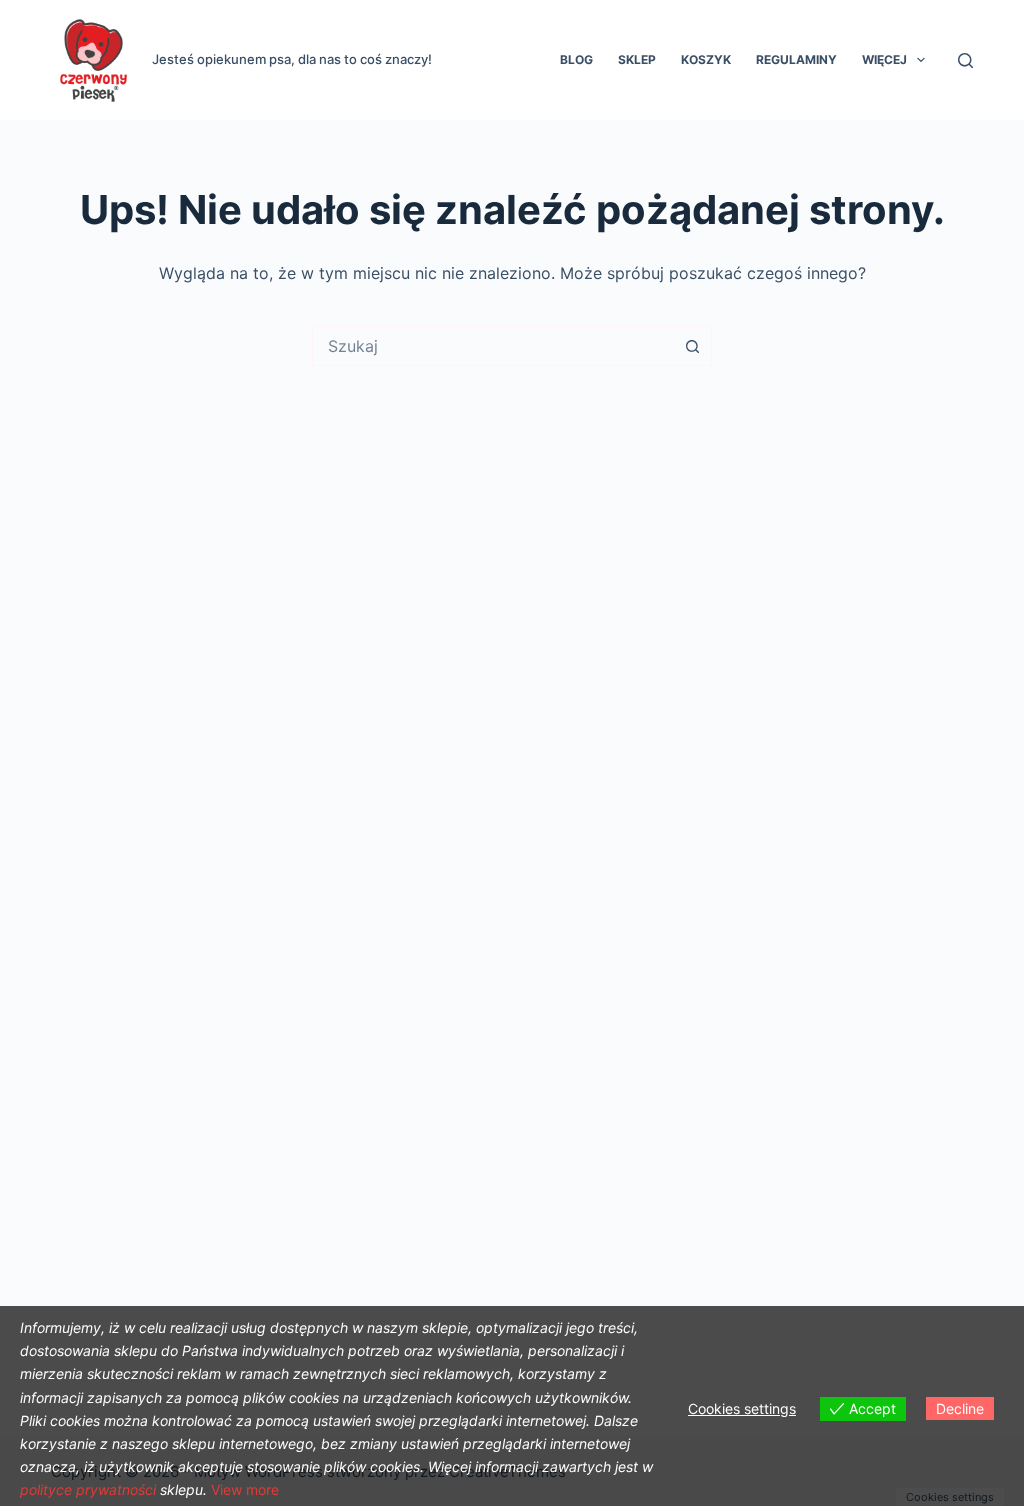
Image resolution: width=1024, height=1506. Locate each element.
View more (245, 1489)
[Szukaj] (965, 60)
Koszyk (706, 59)
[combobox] (493, 346)
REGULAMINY (796, 59)
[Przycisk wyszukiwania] (692, 346)
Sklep (637, 59)
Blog (576, 59)
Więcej (884, 59)
